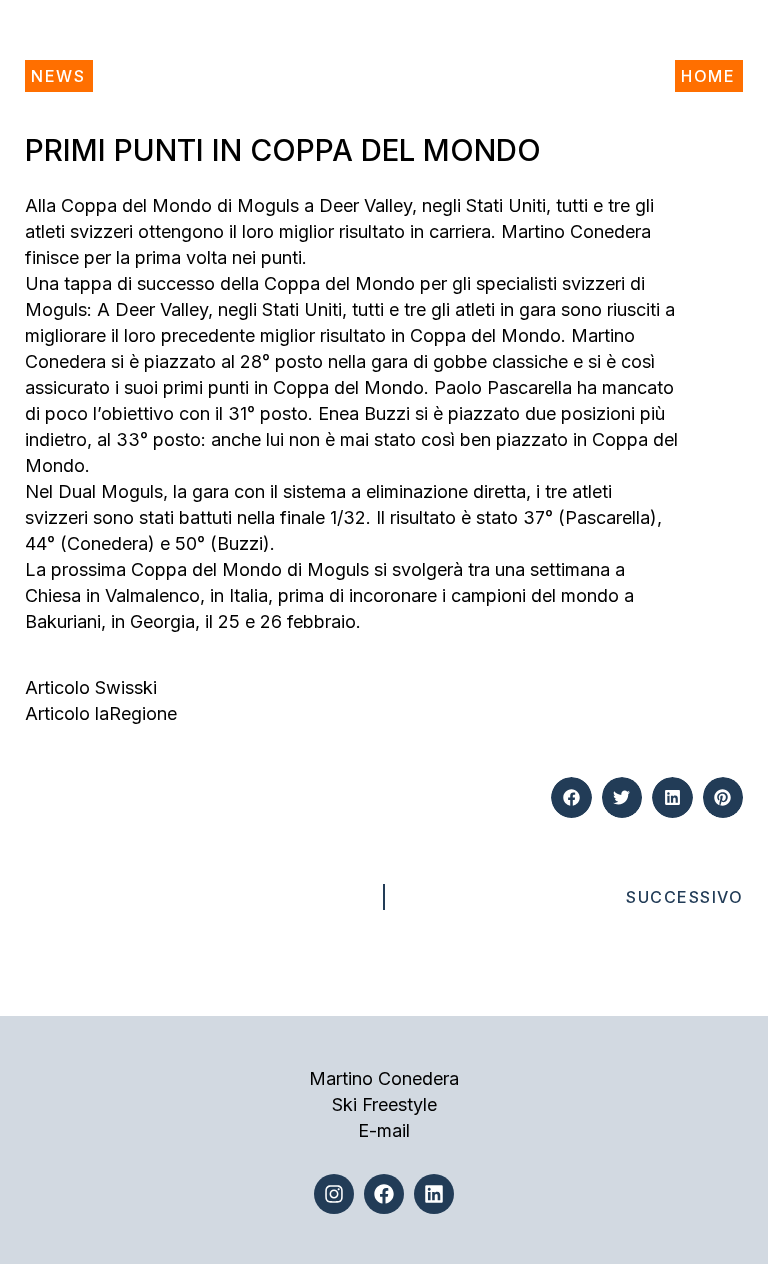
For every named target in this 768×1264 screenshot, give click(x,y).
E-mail (384, 1130)
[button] (571, 797)
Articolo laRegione (101, 713)
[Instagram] (334, 1194)
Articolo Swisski (91, 687)
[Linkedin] (434, 1194)
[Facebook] (384, 1194)
